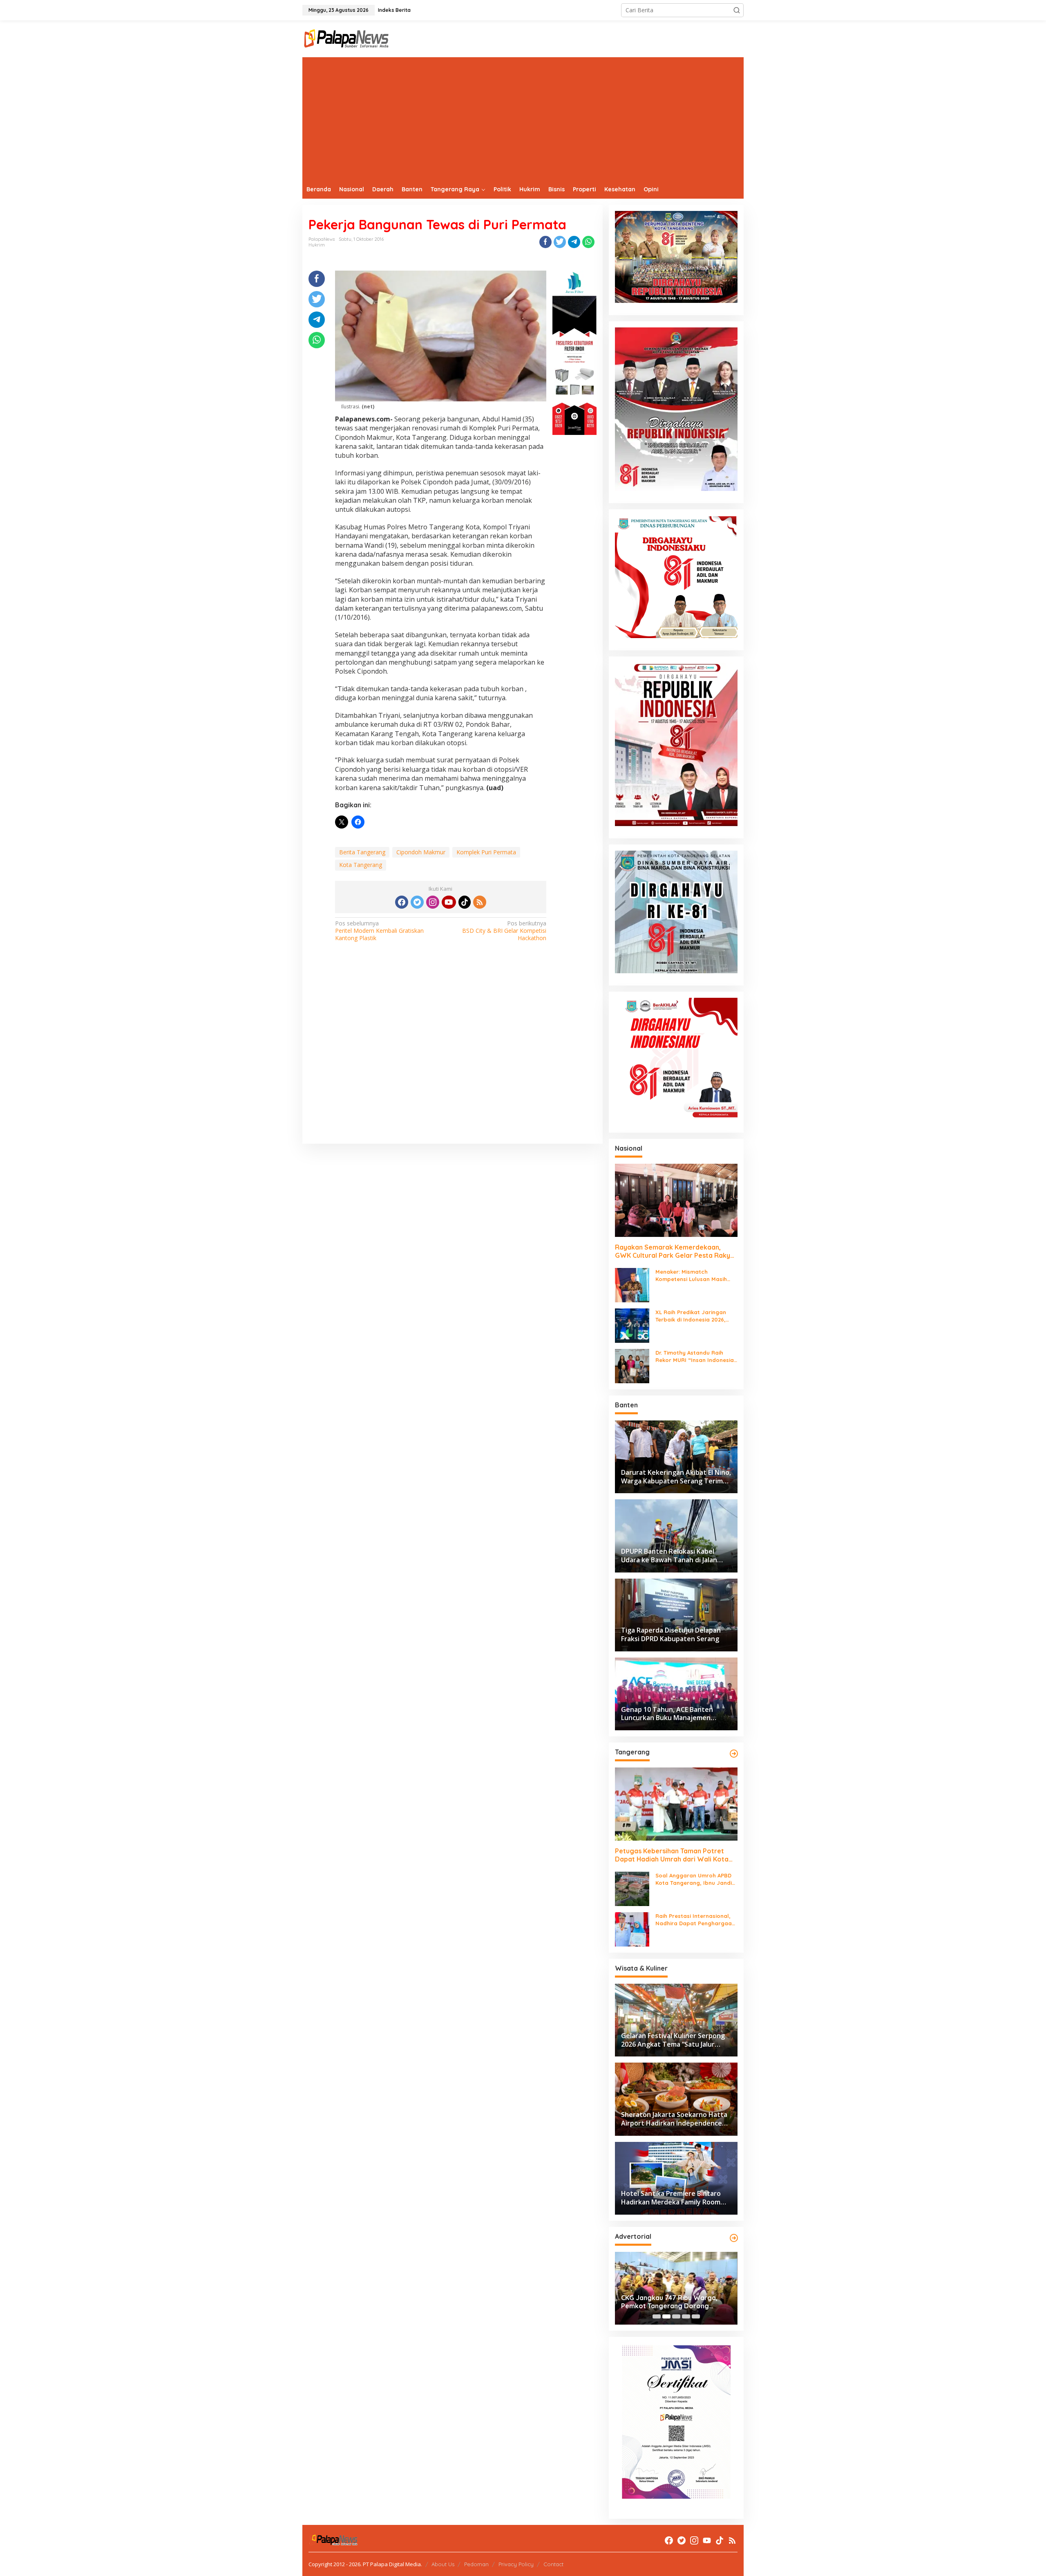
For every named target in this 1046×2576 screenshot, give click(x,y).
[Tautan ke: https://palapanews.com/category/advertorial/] (734, 2238)
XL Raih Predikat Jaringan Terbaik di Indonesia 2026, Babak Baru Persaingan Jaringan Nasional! (691, 1316)
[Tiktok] (465, 902)
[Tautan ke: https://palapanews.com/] (734, 1754)
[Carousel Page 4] (686, 2316)
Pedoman (476, 2564)
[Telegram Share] (574, 242)
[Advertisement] (523, 119)
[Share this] (545, 242)
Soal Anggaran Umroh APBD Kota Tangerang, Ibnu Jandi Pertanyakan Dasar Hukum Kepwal (694, 1879)
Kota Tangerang (361, 865)
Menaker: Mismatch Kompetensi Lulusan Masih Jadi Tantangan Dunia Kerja (693, 1276)
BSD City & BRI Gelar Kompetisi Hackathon (504, 931)
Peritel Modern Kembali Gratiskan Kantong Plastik (379, 931)
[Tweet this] (560, 242)
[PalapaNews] (347, 38)
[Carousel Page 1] (657, 2316)
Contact (553, 2564)
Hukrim (317, 245)
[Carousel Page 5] (696, 2316)
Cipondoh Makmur (421, 852)
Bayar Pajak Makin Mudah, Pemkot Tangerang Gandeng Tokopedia (676, 2302)
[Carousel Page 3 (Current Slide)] (676, 2316)
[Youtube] (449, 902)
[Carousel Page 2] (666, 2316)
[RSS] (480, 902)
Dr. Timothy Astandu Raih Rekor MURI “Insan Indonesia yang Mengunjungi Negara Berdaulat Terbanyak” (695, 1356)
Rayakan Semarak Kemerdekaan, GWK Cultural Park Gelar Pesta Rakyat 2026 (676, 1252)
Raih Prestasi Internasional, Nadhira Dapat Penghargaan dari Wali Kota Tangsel (695, 1920)
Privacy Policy (516, 2564)
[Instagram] (433, 902)
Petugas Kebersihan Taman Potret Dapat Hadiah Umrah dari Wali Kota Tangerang (672, 1855)
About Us (443, 2564)
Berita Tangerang (362, 852)
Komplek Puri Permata (486, 852)
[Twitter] (417, 902)
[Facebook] (402, 902)
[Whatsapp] (588, 242)
